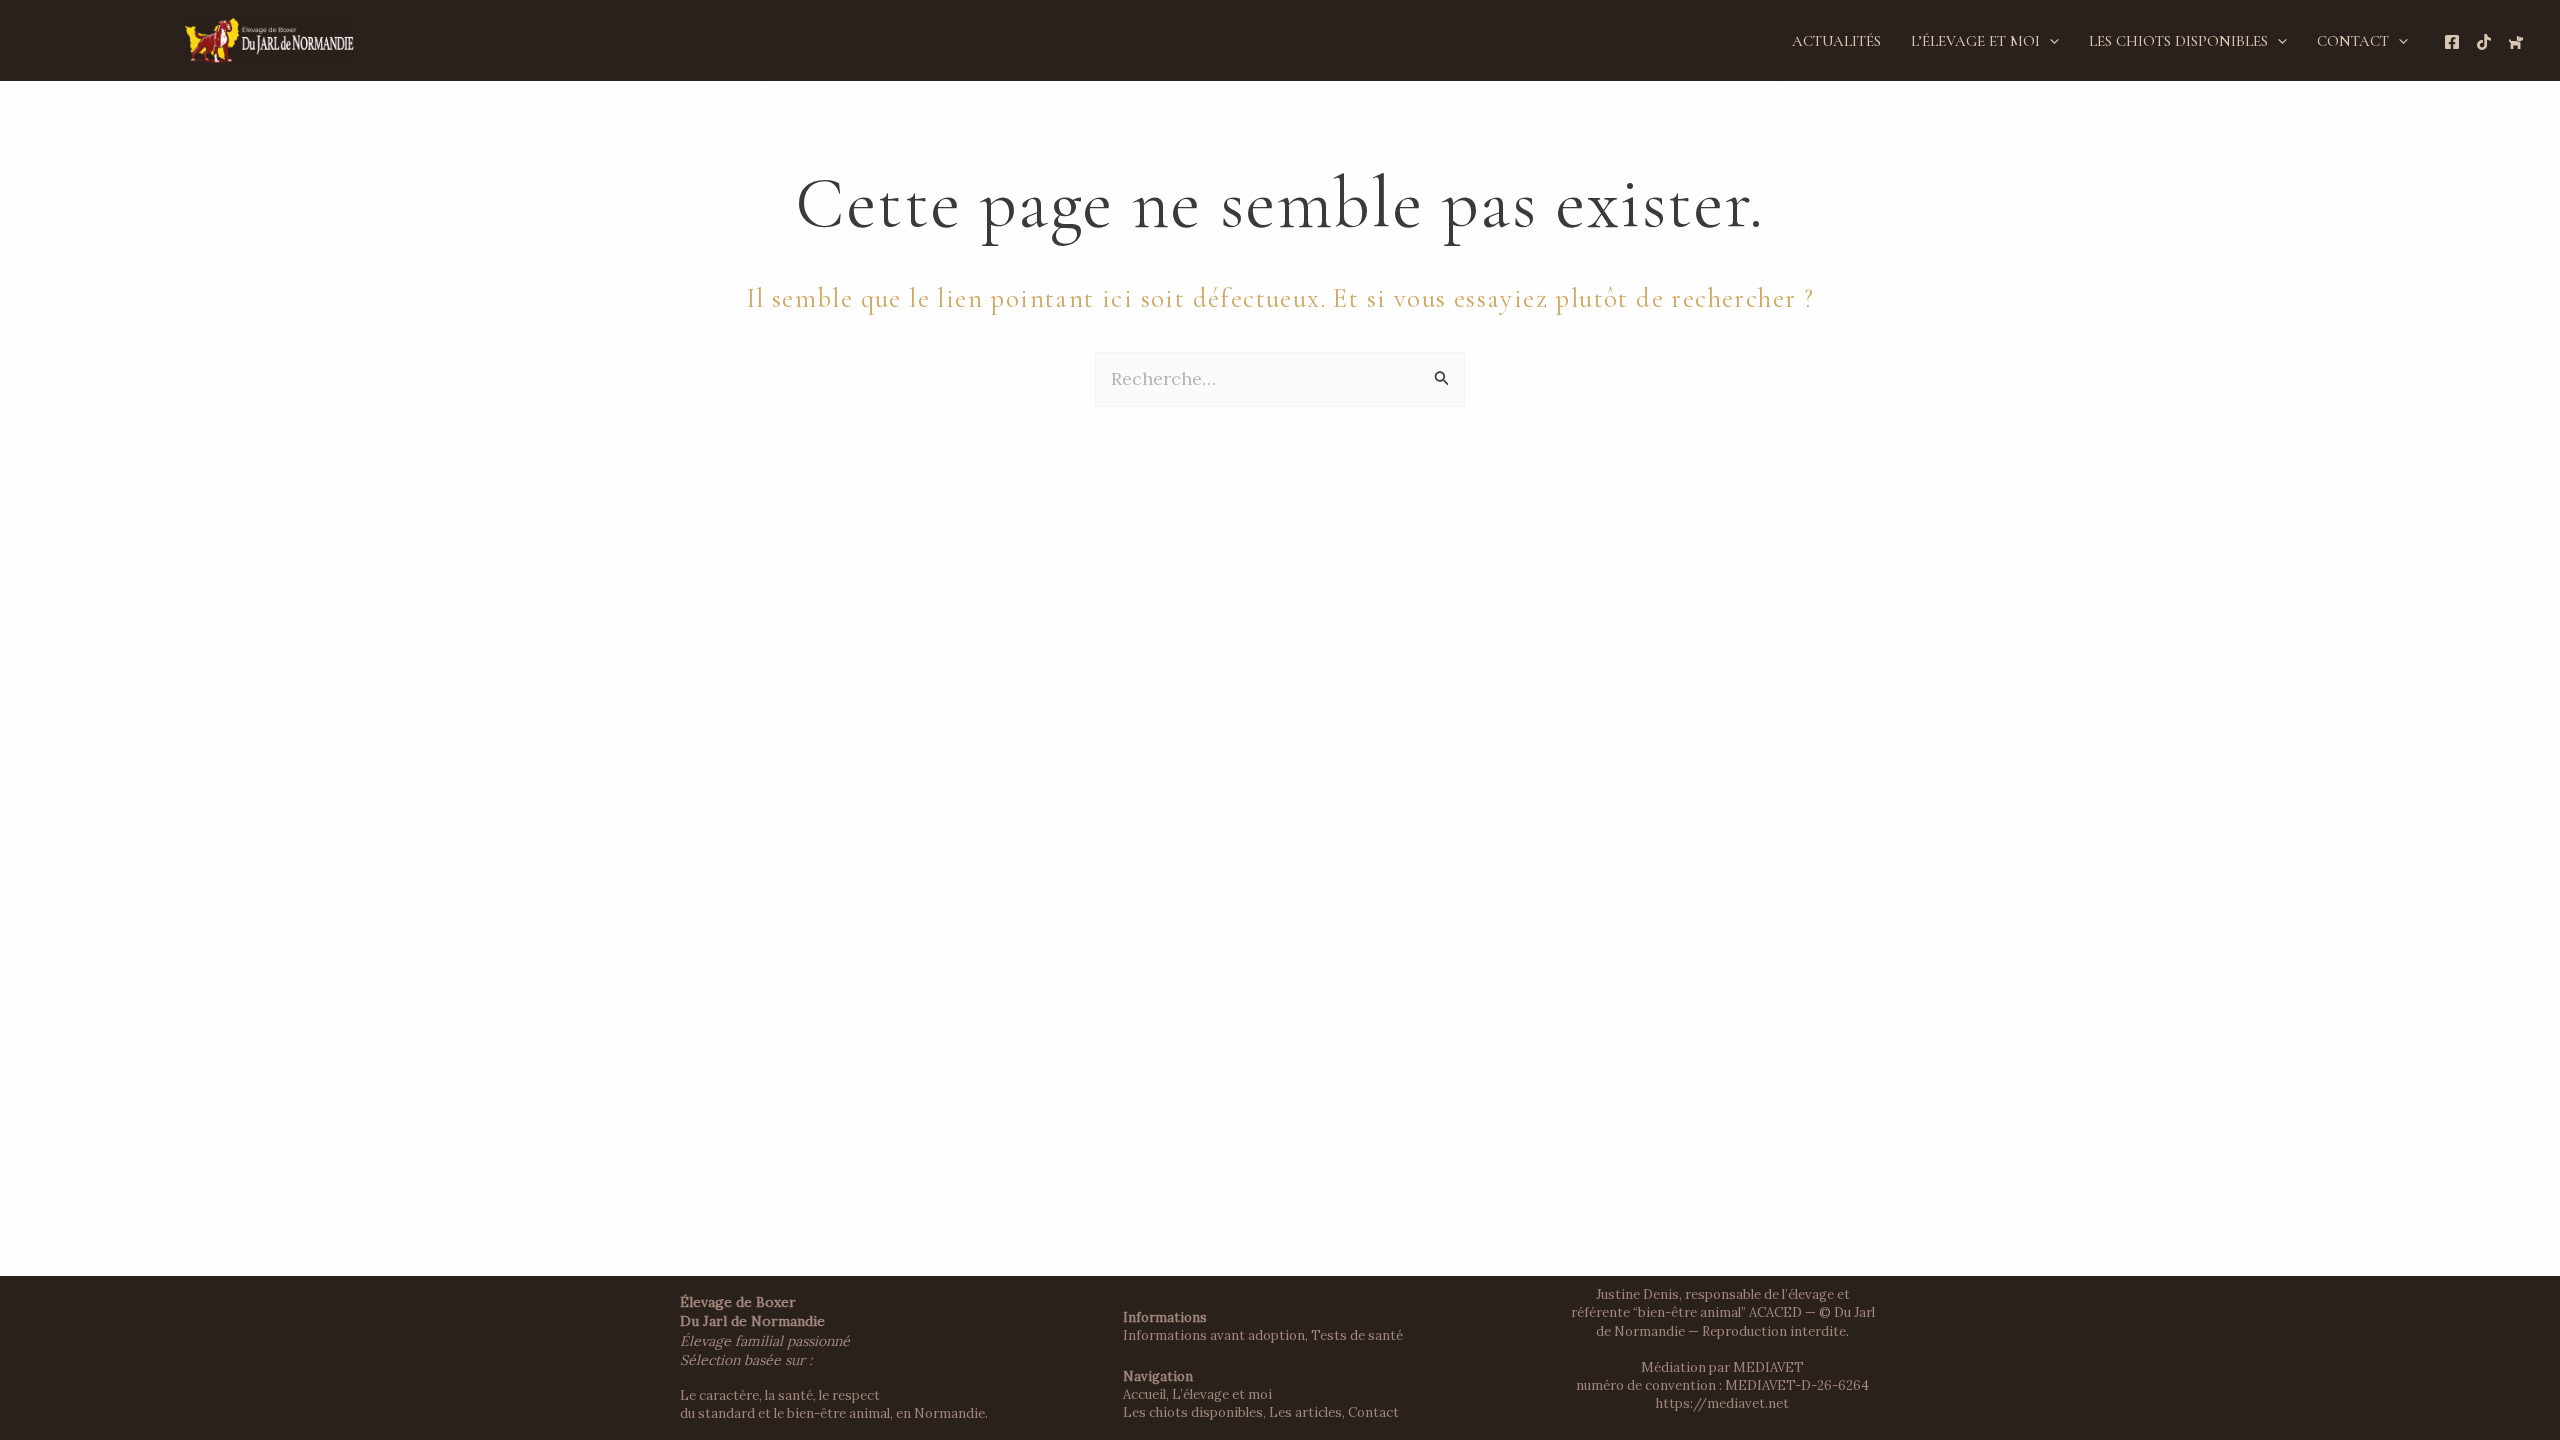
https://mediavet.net (1722, 1403)
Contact (2353, 41)
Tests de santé (1357, 1335)
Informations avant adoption (1214, 1335)
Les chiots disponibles (2178, 41)
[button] (2049, 41)
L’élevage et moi (1975, 41)
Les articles (1305, 1412)
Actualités (1836, 41)
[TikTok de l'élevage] (2484, 42)
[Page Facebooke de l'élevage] (2452, 42)
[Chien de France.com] (2516, 42)
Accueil (1144, 1394)
